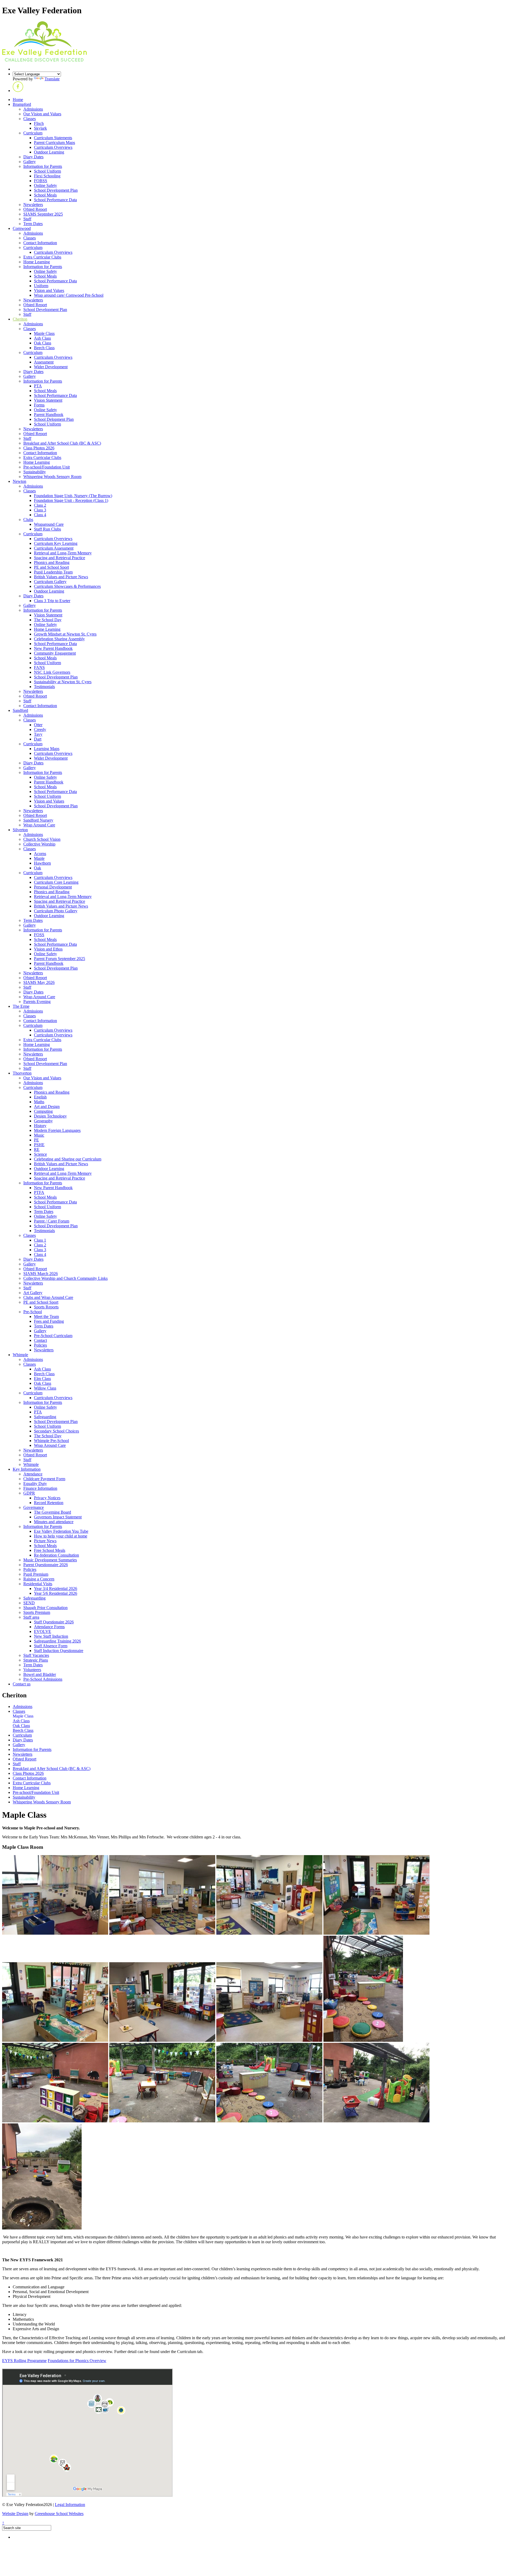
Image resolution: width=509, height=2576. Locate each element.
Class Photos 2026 (39, 448)
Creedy (40, 730)
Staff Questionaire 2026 (54, 1622)
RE (37, 1149)
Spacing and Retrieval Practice (60, 558)
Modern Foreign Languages (57, 1130)
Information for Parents (43, 166)
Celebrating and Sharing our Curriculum (68, 1159)
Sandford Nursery (38, 820)
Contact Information (40, 243)
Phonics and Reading (52, 562)
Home (18, 100)
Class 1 (40, 1240)
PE (36, 1140)
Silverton (20, 830)
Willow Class (45, 1388)
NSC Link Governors (52, 672)
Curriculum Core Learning (56, 882)
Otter (38, 725)
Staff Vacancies (36, 1655)
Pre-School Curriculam (53, 1336)
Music (39, 1135)
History (40, 1126)
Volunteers (32, 1670)
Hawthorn (42, 863)
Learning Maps (47, 749)
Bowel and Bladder (40, 1674)
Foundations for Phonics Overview (77, 2361)
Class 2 (40, 505)
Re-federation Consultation (56, 1555)
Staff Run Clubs (47, 529)
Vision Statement (48, 400)
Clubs (28, 520)
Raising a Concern (39, 1579)
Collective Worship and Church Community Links (65, 1278)
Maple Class (44, 333)
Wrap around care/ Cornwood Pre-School (69, 295)
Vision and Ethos (48, 949)
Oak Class (43, 343)
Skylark (40, 128)
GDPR (29, 1493)
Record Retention (49, 1503)
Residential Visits (38, 1584)
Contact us (22, 1684)
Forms (39, 405)
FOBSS (41, 181)
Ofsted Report (35, 209)
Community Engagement (55, 653)
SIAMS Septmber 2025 (43, 214)
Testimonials (44, 687)
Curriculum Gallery (50, 582)
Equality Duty (35, 1484)
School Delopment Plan (54, 419)
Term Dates (33, 224)
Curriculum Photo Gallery (56, 911)
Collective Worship (39, 844)
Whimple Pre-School (51, 1441)
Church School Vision (42, 839)
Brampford (22, 104)
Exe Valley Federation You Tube (61, 1531)
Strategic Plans (36, 1660)
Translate (52, 79)
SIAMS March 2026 (41, 1274)
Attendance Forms (49, 1627)
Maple (39, 858)
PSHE (39, 1145)
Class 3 (40, 510)
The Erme (21, 1006)
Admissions (33, 109)
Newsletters (33, 205)
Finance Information (40, 1488)
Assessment (44, 362)
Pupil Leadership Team (53, 572)
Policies (40, 1345)
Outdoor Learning (49, 152)
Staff (27, 219)
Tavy (38, 734)
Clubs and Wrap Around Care (48, 1297)
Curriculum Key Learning (56, 543)
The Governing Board (52, 1512)
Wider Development (51, 367)
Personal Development (53, 887)
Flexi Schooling (47, 176)
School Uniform (47, 171)
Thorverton (22, 1073)
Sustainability (35, 472)
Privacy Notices (47, 1498)
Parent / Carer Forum (52, 1221)
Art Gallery (33, 1293)
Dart (38, 739)
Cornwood (22, 228)
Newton (19, 481)
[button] (18, 91)
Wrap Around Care (39, 825)
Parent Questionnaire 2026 (46, 1565)
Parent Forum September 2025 (60, 959)
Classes (30, 119)
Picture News (45, 1541)
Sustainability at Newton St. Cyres (63, 682)
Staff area (31, 1617)
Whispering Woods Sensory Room (52, 477)
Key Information (27, 1469)
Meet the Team (46, 1317)
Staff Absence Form (51, 1646)
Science (40, 1154)
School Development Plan (56, 190)
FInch (39, 123)
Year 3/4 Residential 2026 (56, 1589)
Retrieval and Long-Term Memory (63, 553)
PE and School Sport (51, 567)
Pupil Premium (36, 1574)
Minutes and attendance (54, 1522)
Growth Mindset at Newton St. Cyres (65, 634)
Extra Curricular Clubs (42, 257)
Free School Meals (50, 1550)
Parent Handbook (49, 415)
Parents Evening (37, 1002)
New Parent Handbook (53, 648)
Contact (40, 1340)
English (40, 1097)
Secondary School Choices (56, 1431)
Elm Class (42, 1379)
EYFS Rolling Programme (24, 2361)
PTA (38, 386)
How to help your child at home (61, 1536)
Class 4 (40, 515)
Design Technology (50, 1116)
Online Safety (45, 185)
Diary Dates (33, 157)
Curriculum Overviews (53, 147)
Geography (43, 1121)
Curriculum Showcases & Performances (67, 586)
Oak (38, 868)
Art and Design (47, 1107)
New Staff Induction (51, 1636)
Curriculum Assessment (54, 548)
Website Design (15, 2514)
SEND (29, 1603)
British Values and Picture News (61, 577)
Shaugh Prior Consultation (45, 1608)
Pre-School (33, 1312)
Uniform (41, 286)
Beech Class (44, 348)
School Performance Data (55, 200)
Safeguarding (45, 1417)
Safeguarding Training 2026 (57, 1641)
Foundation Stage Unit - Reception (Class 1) (71, 500)
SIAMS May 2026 (39, 982)
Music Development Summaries (50, 1560)
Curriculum (33, 133)
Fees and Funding (49, 1321)
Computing (43, 1111)
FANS (39, 667)
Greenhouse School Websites (59, 2514)
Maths (39, 1102)
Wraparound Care (49, 524)
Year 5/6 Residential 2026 (56, 1593)
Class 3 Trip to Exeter (52, 601)
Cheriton (20, 319)
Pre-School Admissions (43, 1679)
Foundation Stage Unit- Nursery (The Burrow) (73, 496)
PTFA (39, 1192)
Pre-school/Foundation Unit (47, 467)
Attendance (33, 1474)
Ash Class (42, 338)
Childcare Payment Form (44, 1479)
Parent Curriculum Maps (54, 143)
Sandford (20, 710)
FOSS (39, 935)
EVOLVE (43, 1631)
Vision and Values (49, 290)
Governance (34, 1507)
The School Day (48, 620)
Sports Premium (37, 1612)
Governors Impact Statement (58, 1517)
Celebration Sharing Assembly (59, 639)
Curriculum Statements (53, 138)
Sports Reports (46, 1307)
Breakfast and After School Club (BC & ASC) (62, 443)
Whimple (20, 1355)
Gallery (30, 162)
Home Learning (37, 262)
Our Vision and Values (42, 114)
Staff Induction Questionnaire (59, 1651)
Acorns (40, 854)
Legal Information (70, 2505)
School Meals (45, 195)
